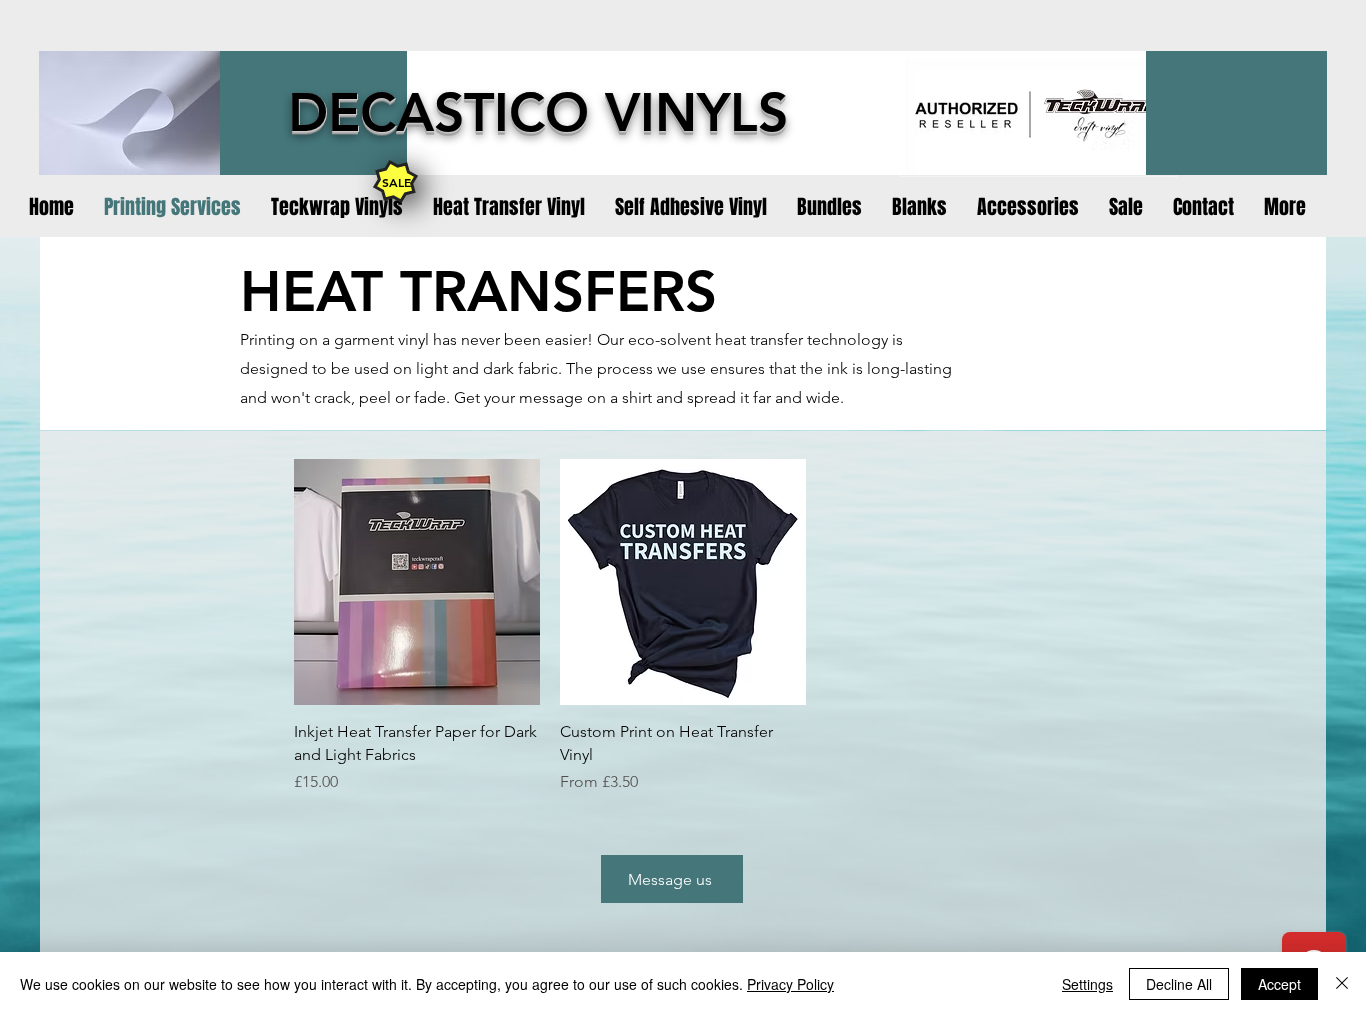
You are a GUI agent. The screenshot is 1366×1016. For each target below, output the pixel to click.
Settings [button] (1087, 984)
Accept (1279, 984)
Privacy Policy (790, 984)
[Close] (1342, 984)
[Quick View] (417, 582)
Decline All (1179, 984)
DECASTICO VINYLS (538, 112)
